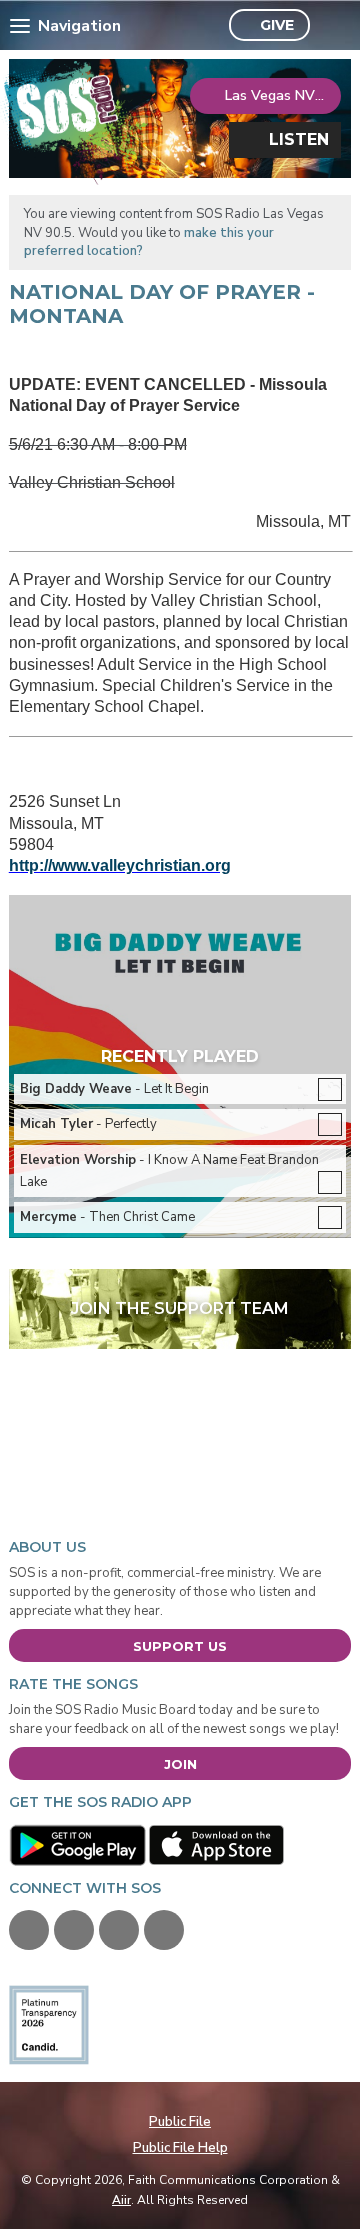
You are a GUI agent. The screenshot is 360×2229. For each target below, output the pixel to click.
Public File (180, 2122)
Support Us (180, 1646)
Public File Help (180, 2148)
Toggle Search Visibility (330, 26)
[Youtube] (119, 1930)
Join (180, 1764)
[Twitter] (74, 1930)
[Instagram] (164, 1930)
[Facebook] (29, 1930)
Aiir (121, 2200)
